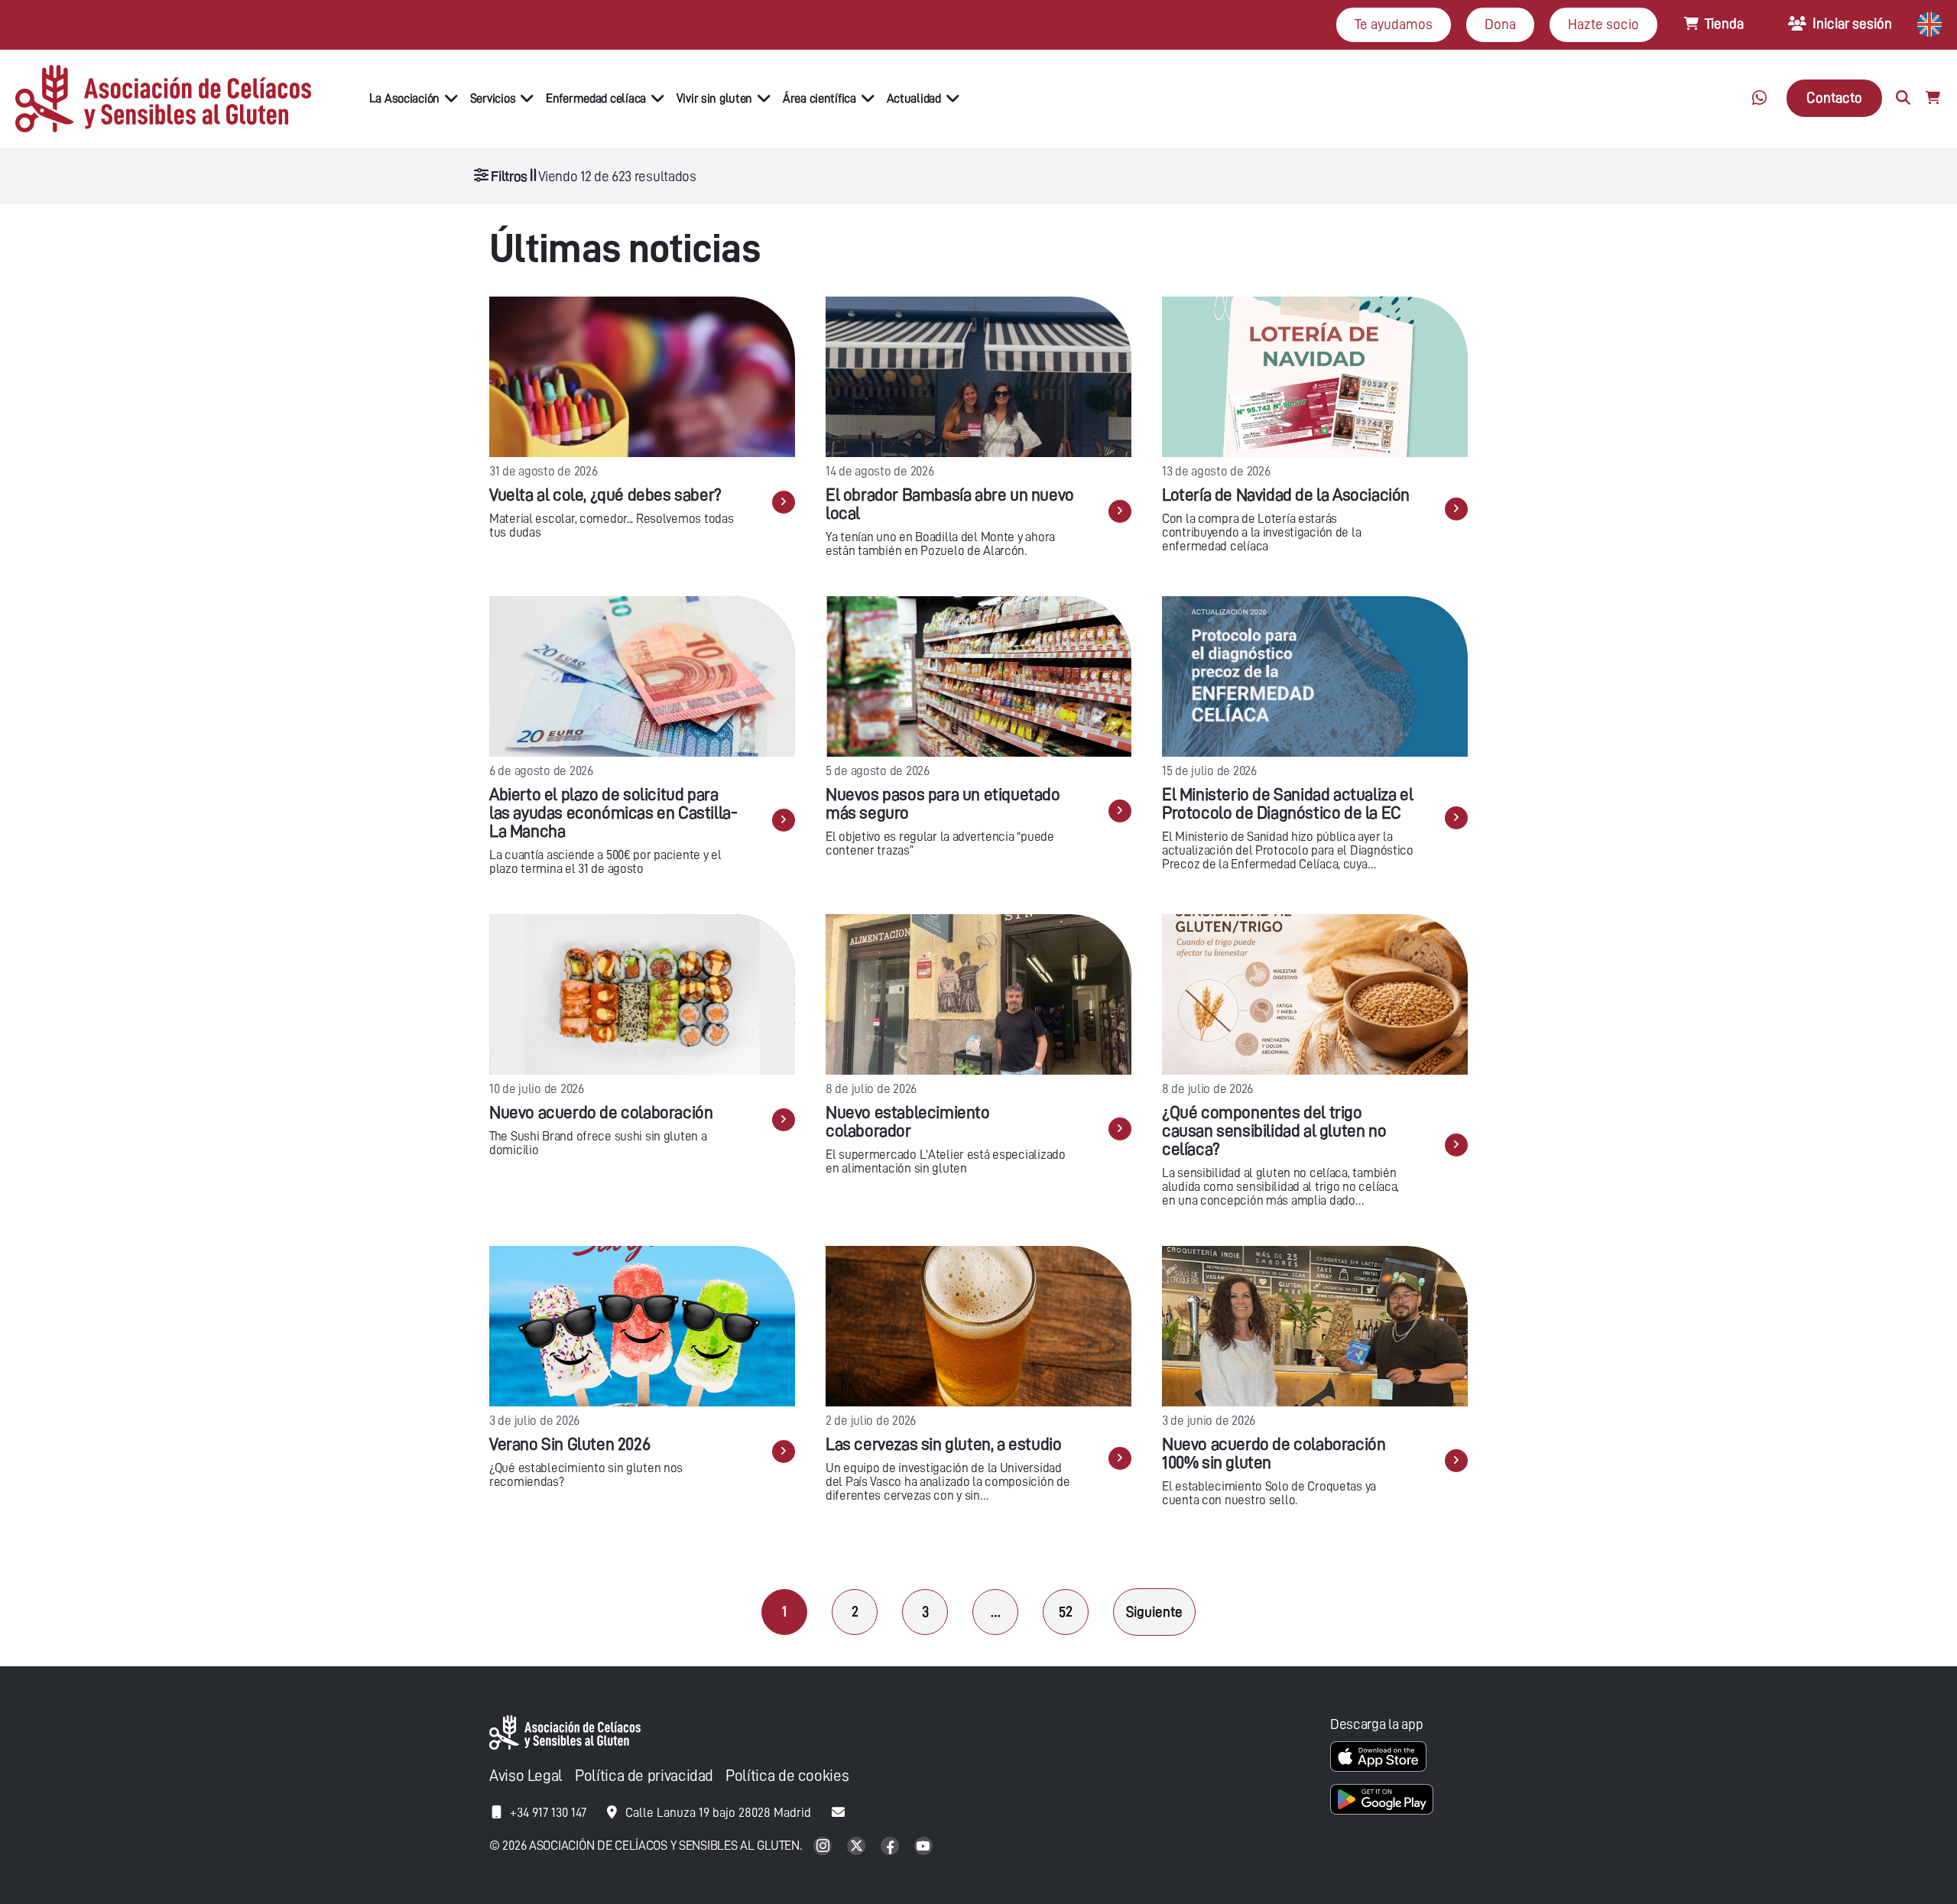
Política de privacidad (644, 1776)
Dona (1500, 24)
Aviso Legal (526, 1776)
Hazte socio (1603, 24)
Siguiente (1154, 1612)
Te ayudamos (1394, 24)
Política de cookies (787, 1776)
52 (1066, 1612)
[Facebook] (891, 1847)
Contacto (1834, 97)
